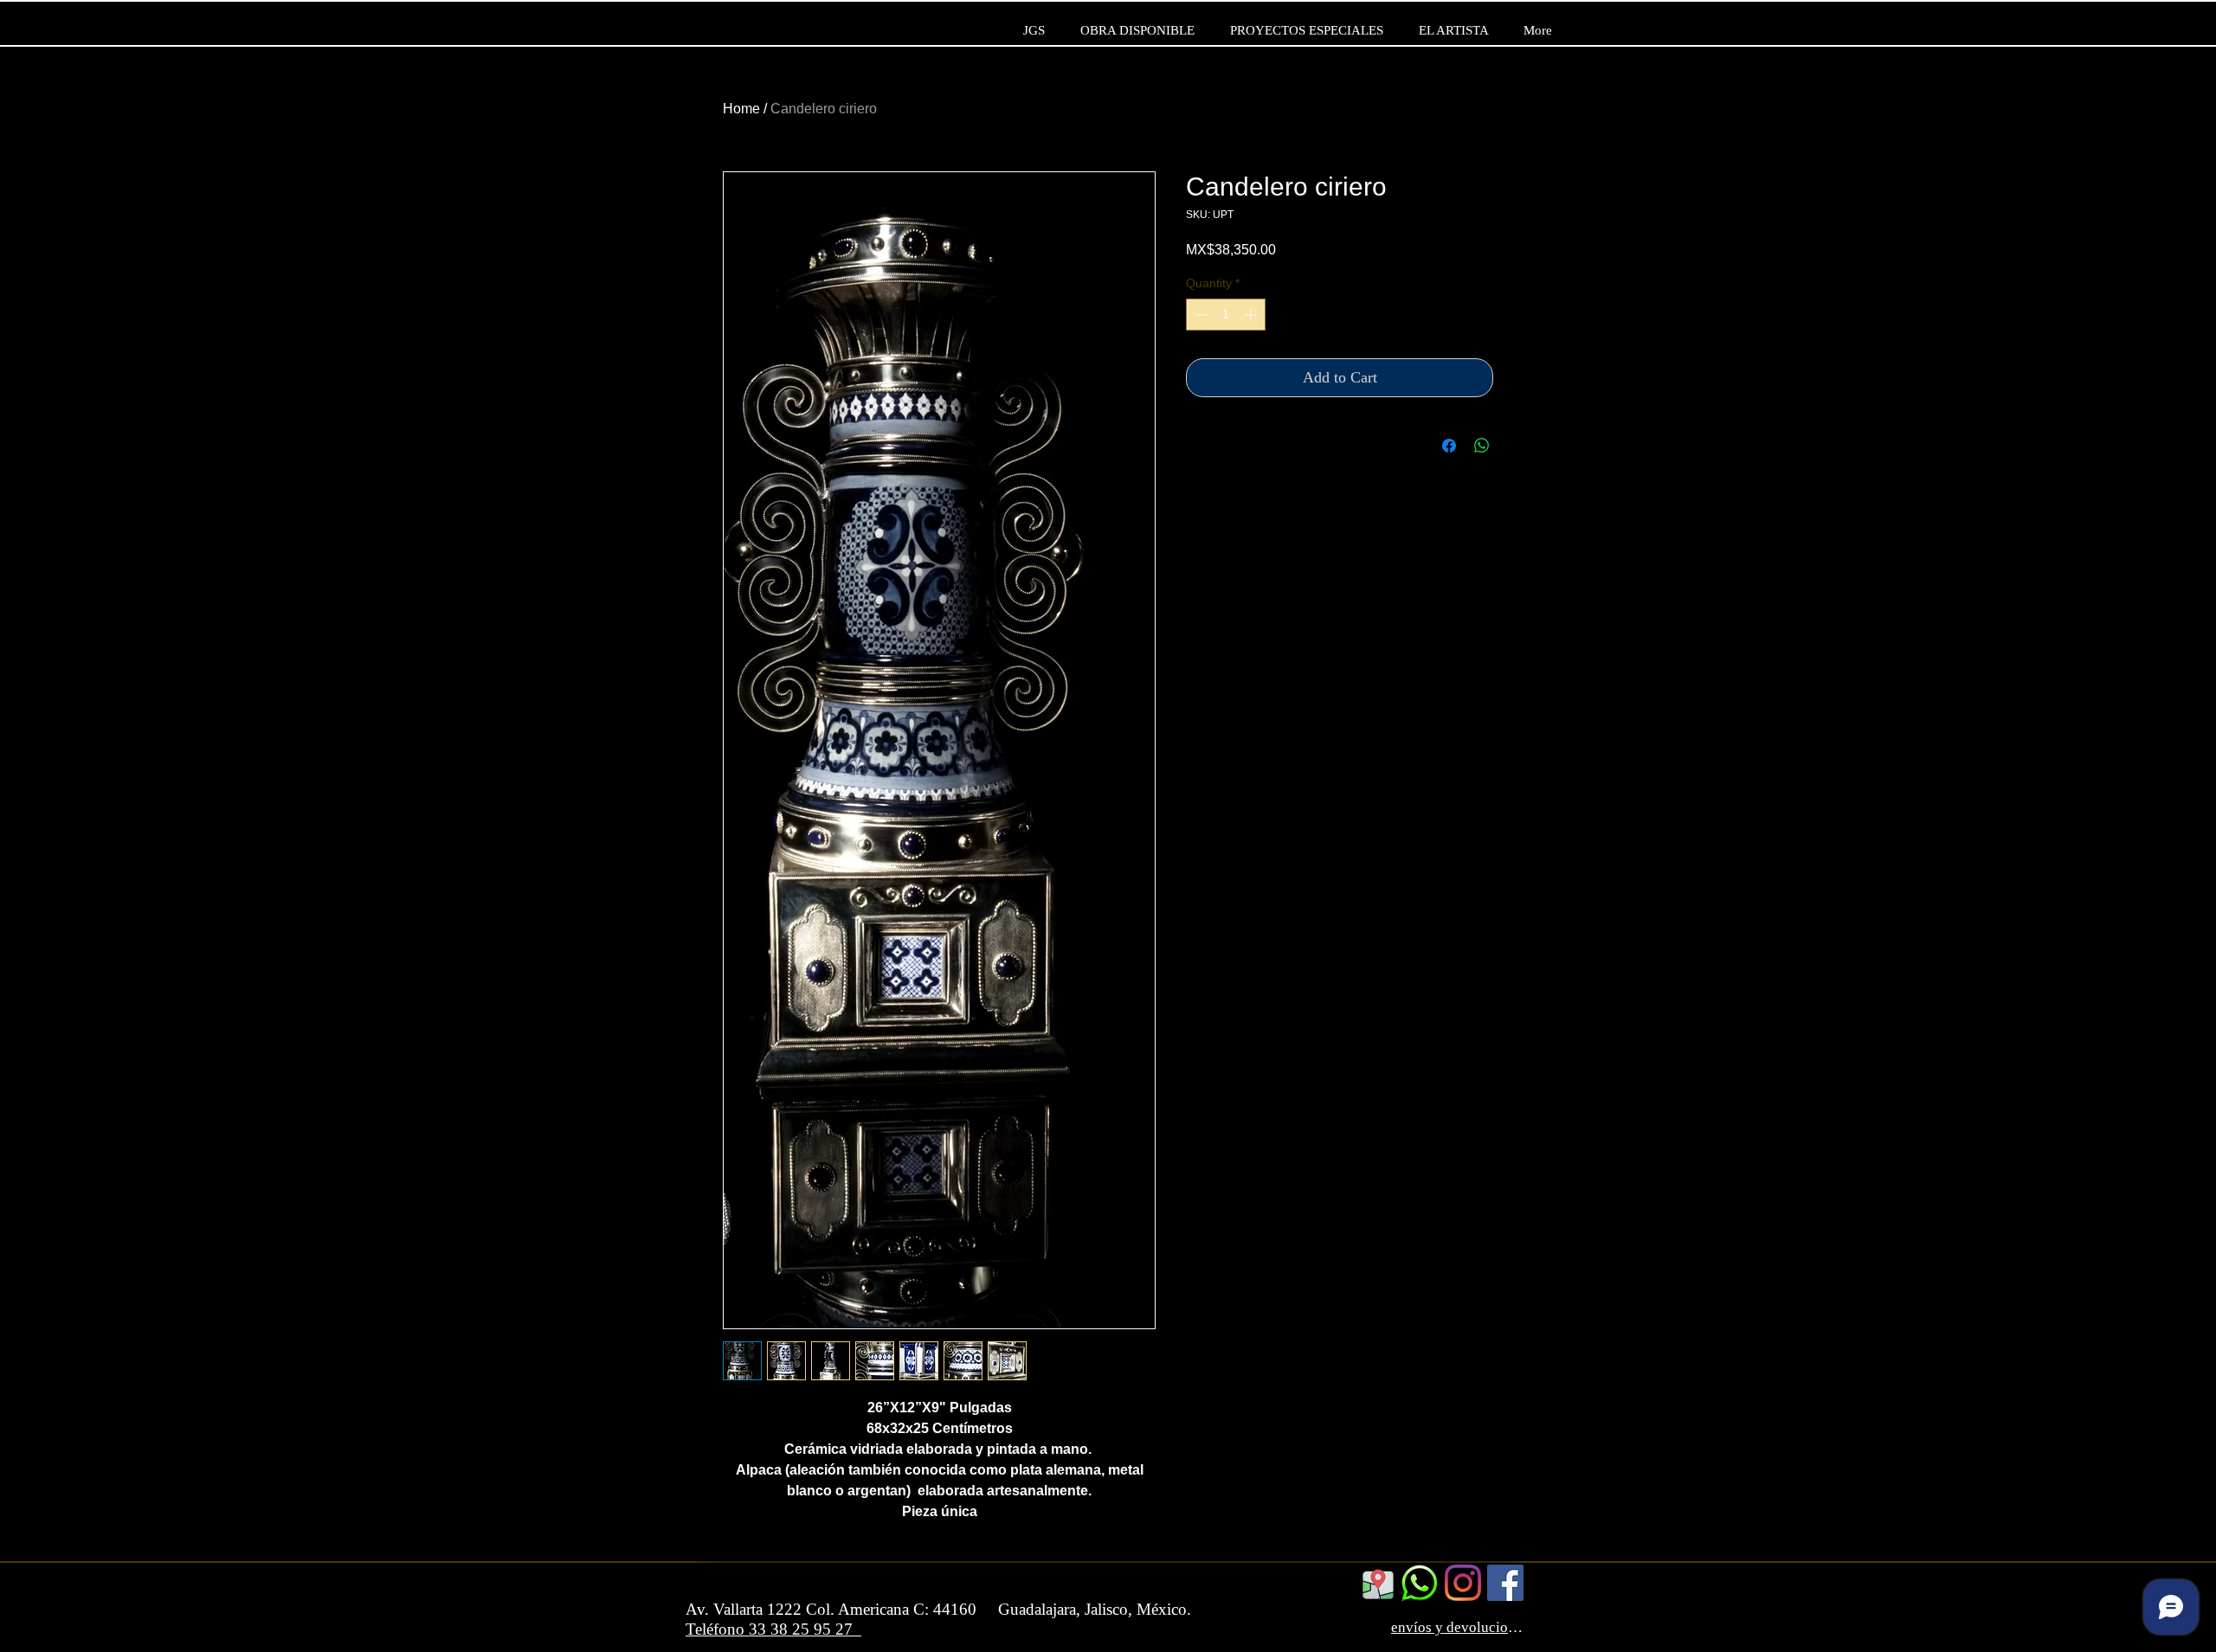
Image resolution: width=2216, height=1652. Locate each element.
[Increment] (1252, 315)
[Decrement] (1199, 315)
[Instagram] (1463, 1583)
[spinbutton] (1226, 315)
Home (741, 109)
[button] (1509, 68)
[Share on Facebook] (1449, 446)
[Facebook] (1505, 1583)
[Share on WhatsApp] (1482, 446)
